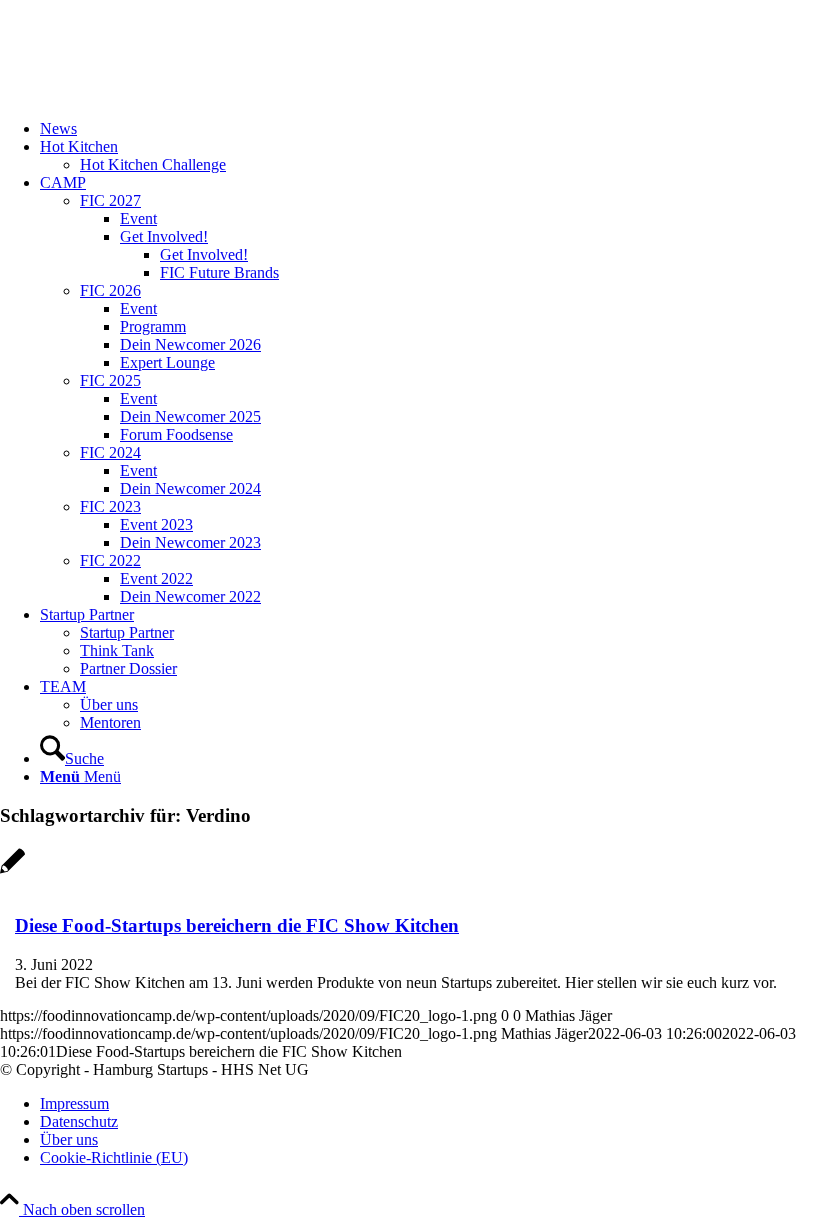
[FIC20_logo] (150, 94)
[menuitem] (430, 129)
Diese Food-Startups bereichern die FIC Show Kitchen (237, 925)
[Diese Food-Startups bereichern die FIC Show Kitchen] (12, 871)
